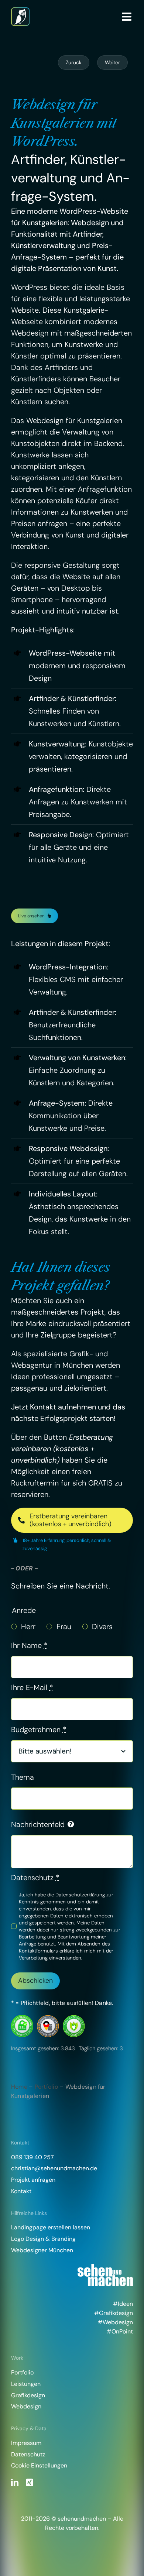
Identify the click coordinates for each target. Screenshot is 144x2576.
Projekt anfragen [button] (33, 2180)
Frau (64, 1627)
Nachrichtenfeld (38, 1824)
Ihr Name (29, 1645)
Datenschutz (35, 1878)
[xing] (30, 2483)
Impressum (26, 2443)
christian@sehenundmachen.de (54, 2168)
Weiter (112, 62)
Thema (23, 1777)
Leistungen (26, 2384)
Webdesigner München (42, 2250)
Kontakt (21, 2191)
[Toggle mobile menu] (127, 17)
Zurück (74, 62)
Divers (102, 1627)
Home (19, 2087)
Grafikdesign (28, 2395)
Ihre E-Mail (32, 1687)
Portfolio (46, 2087)
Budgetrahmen (39, 1730)
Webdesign (26, 2406)
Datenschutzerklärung (80, 1895)
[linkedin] (15, 2483)
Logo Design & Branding (43, 2239)
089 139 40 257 (32, 2157)
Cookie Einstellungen (39, 2465)
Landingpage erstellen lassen (51, 2227)
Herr (28, 1627)
